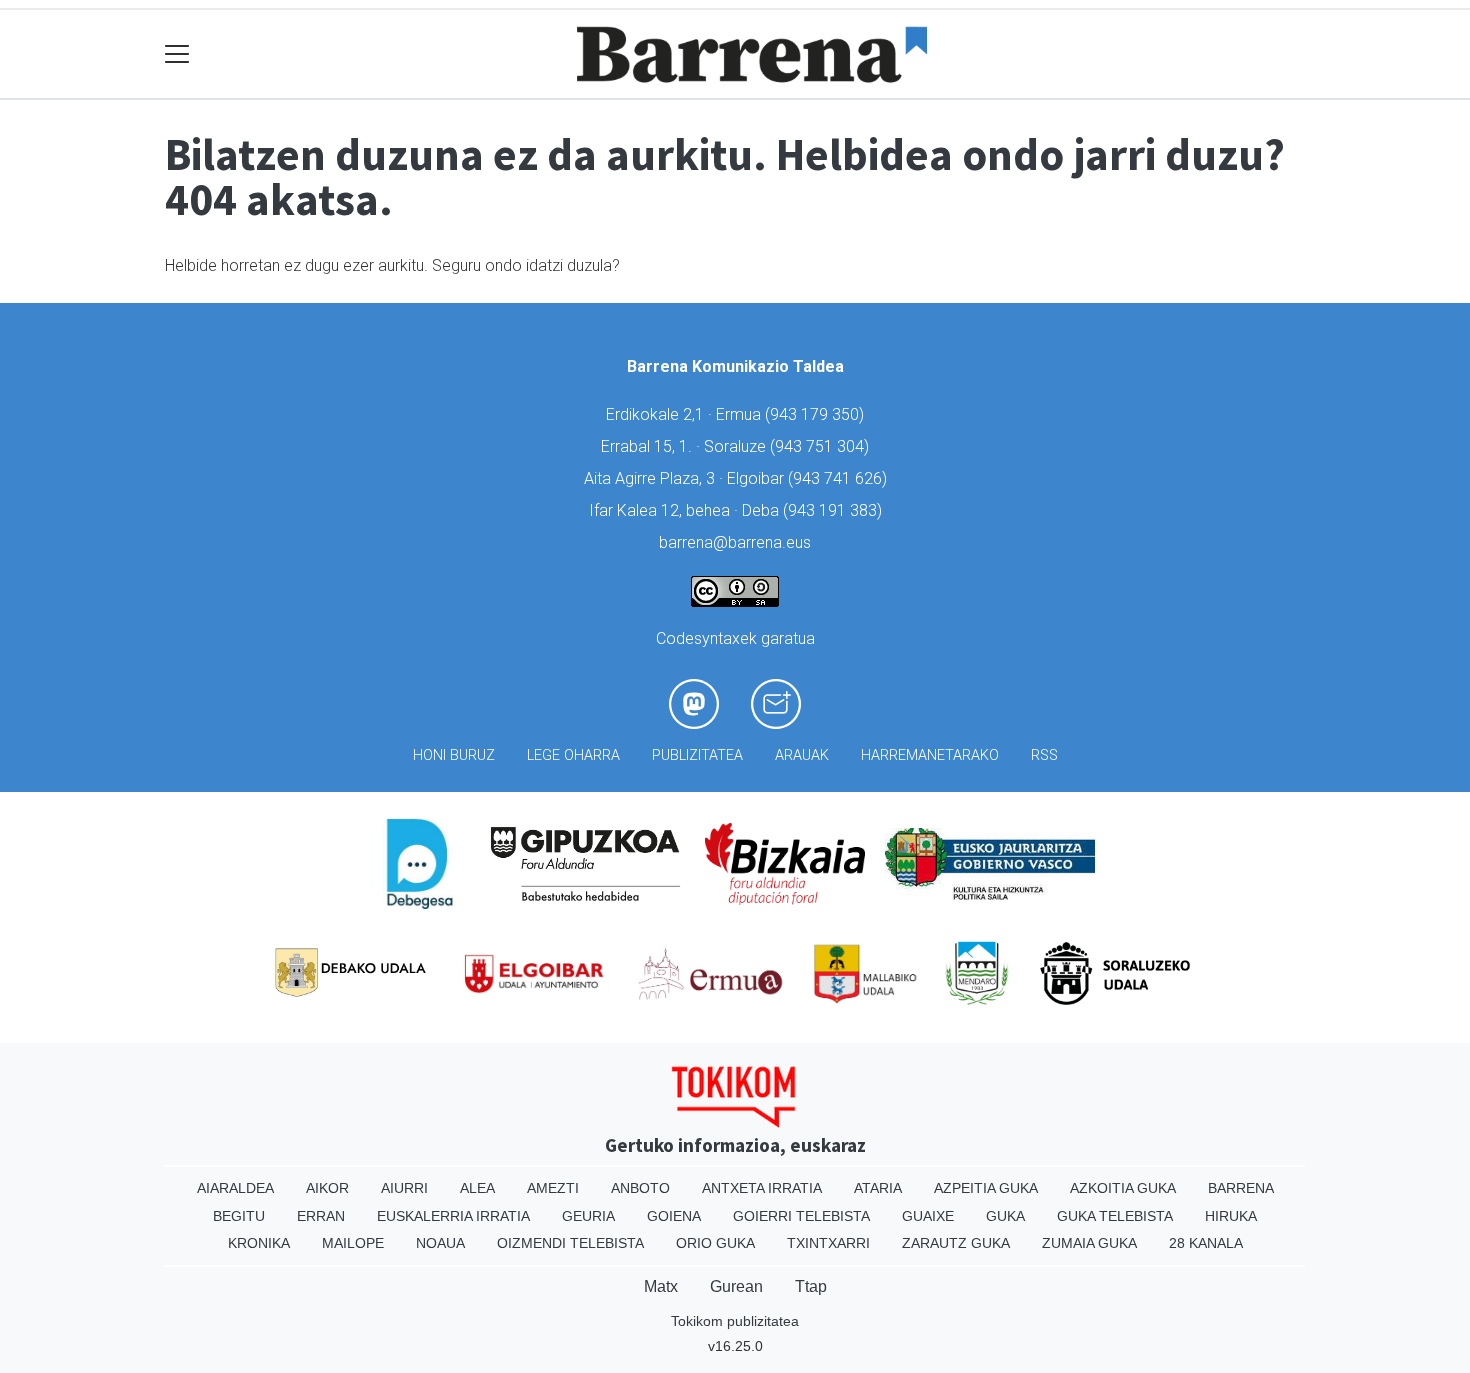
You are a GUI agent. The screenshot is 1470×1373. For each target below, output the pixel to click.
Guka (1005, 1216)
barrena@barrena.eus (735, 542)
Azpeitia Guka (986, 1188)
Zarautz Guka (956, 1243)
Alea (477, 1188)
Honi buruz (454, 755)
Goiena (674, 1216)
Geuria (588, 1216)
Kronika (259, 1243)
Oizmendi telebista (570, 1243)
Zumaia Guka (1089, 1243)
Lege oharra (573, 755)
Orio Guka (715, 1243)
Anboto (640, 1188)
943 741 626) (840, 478)
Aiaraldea (235, 1188)
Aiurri (404, 1188)
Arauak (802, 755)
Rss (1044, 755)
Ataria (878, 1188)
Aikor (327, 1188)
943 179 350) (817, 414)
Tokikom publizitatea (735, 1321)
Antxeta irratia (762, 1188)
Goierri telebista (801, 1216)
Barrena (1241, 1188)
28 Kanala (1206, 1243)
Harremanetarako (930, 755)
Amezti (553, 1188)
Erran (321, 1216)
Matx (661, 1286)
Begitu (239, 1216)
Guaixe (928, 1216)
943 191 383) (835, 510)
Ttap (811, 1286)
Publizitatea (697, 755)
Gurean (736, 1286)
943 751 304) (822, 446)
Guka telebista (1115, 1216)
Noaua (440, 1243)
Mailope (353, 1243)
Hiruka (1231, 1216)
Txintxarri (828, 1243)
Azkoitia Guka (1123, 1188)
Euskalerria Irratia (453, 1216)
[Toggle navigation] (177, 54)
